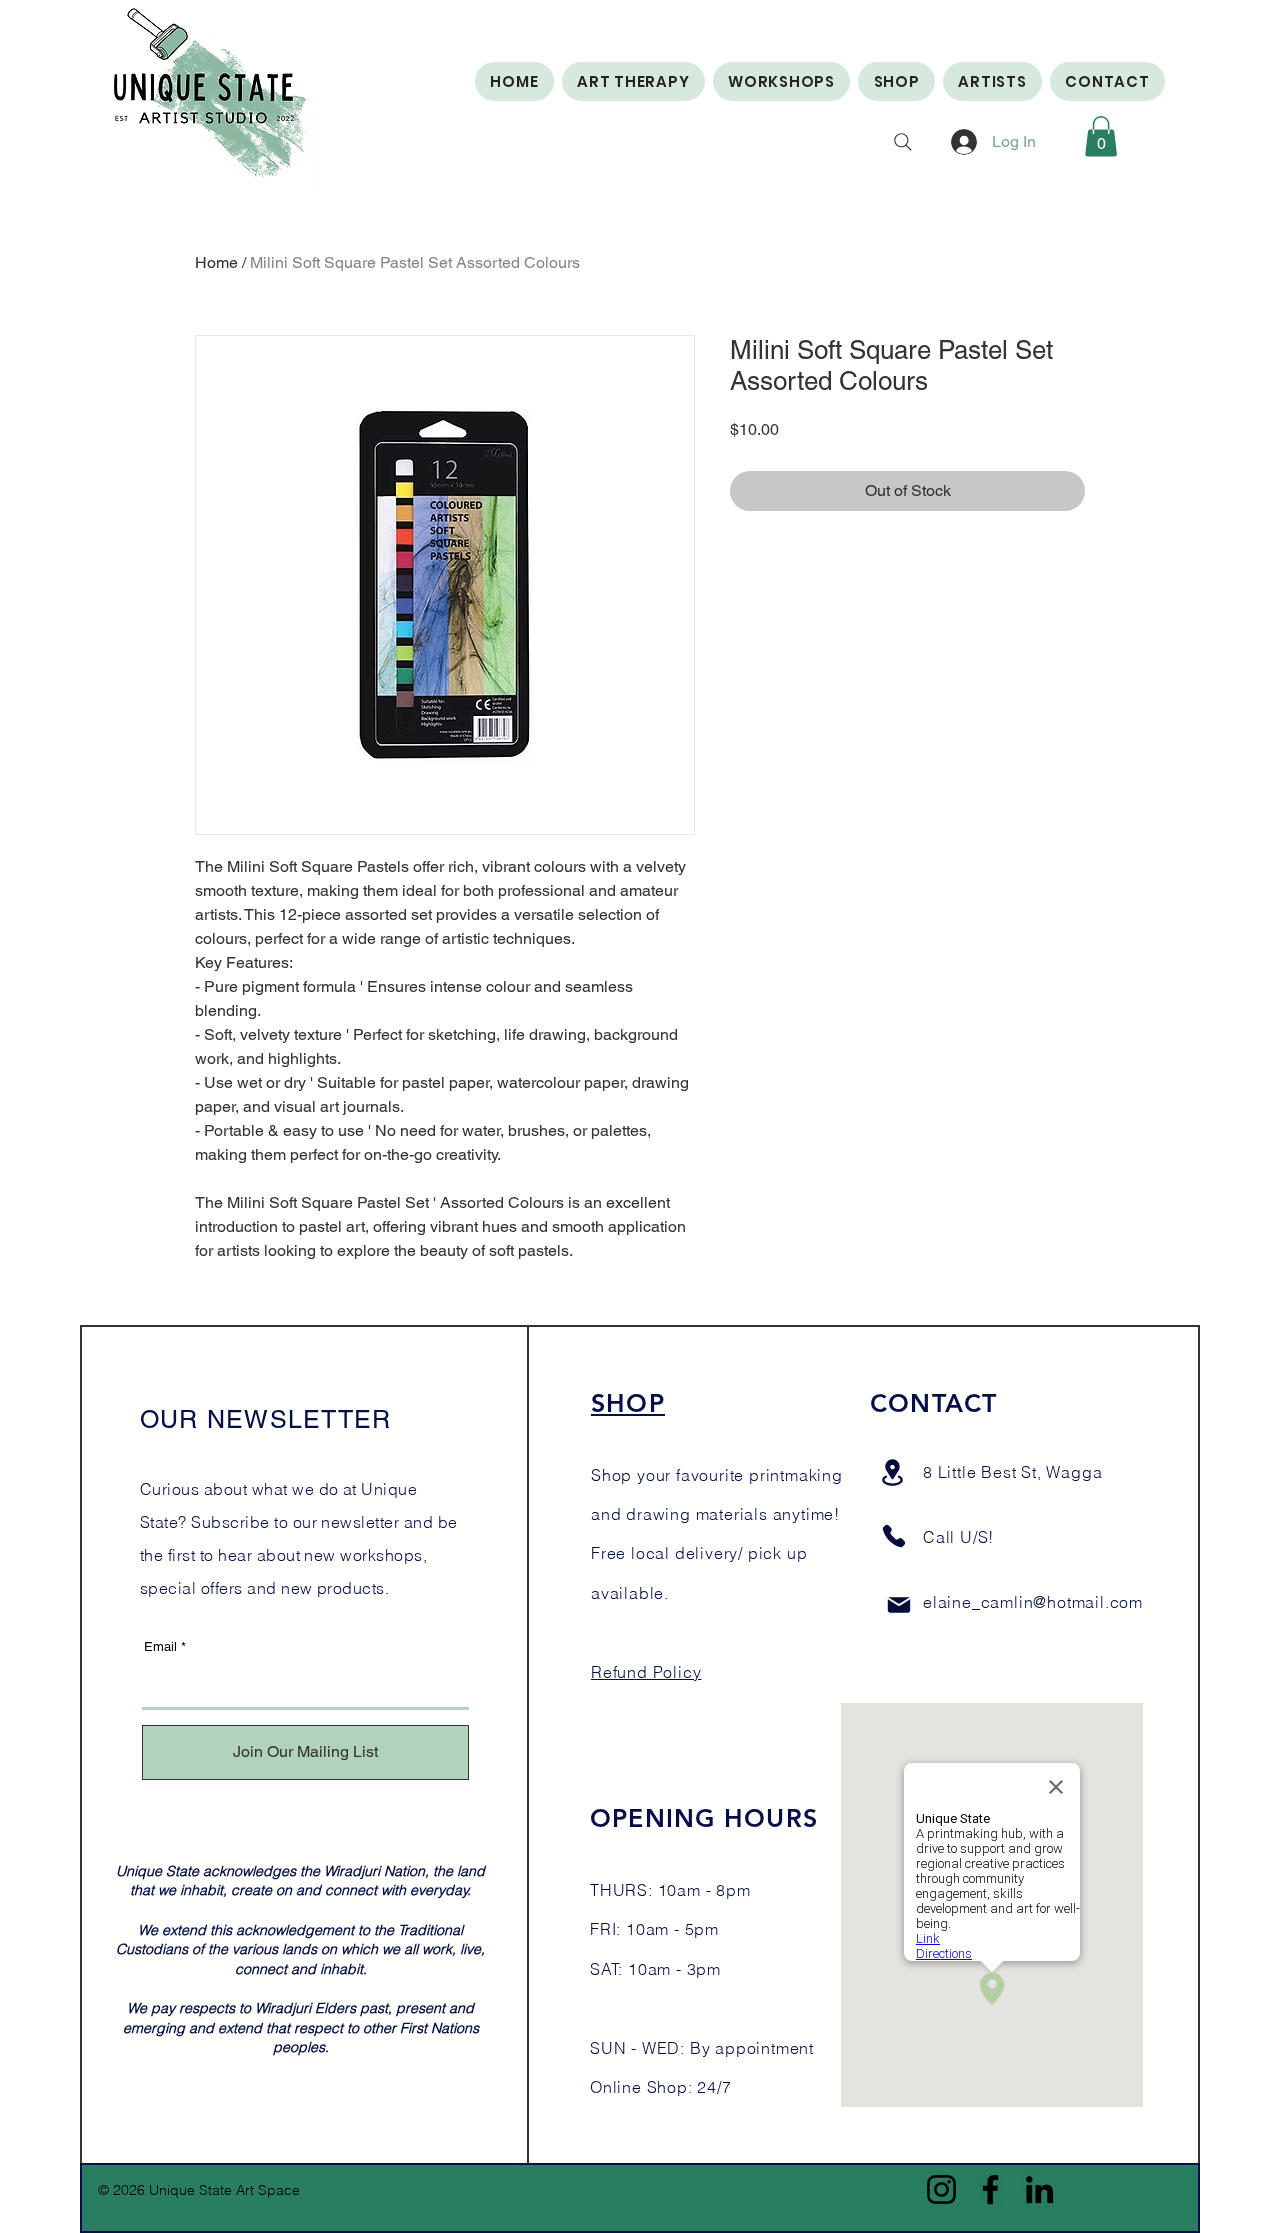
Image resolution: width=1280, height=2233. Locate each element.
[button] (1101, 136)
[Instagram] (941, 2189)
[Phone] (894, 1536)
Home (216, 262)
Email (160, 1646)
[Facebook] (990, 2189)
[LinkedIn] (1039, 2189)
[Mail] (899, 1605)
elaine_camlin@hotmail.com (1033, 1602)
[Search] (903, 142)
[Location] (893, 1472)
